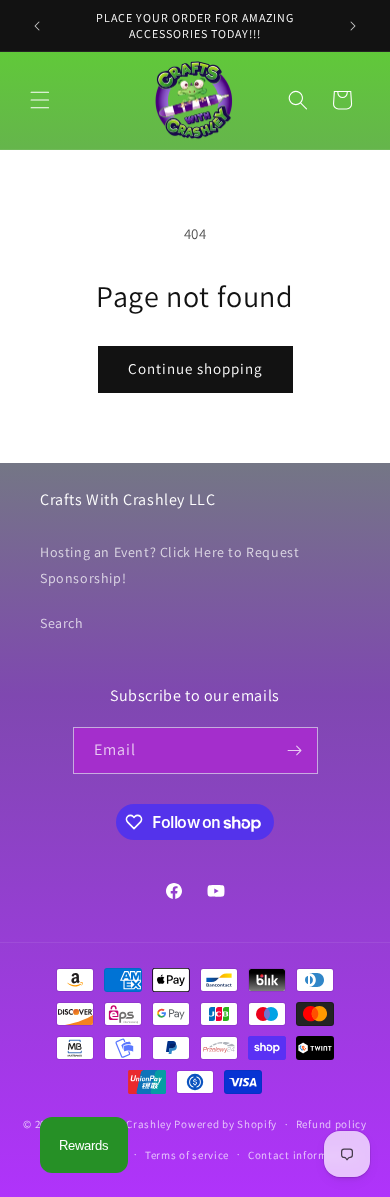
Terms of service (187, 1155)
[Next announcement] (353, 26)
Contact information (302, 1155)
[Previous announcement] (37, 26)
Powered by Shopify (225, 1124)
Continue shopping (195, 368)
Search (62, 623)
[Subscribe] (295, 750)
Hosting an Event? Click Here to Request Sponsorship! (169, 564)
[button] (40, 100)
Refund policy (331, 1124)
